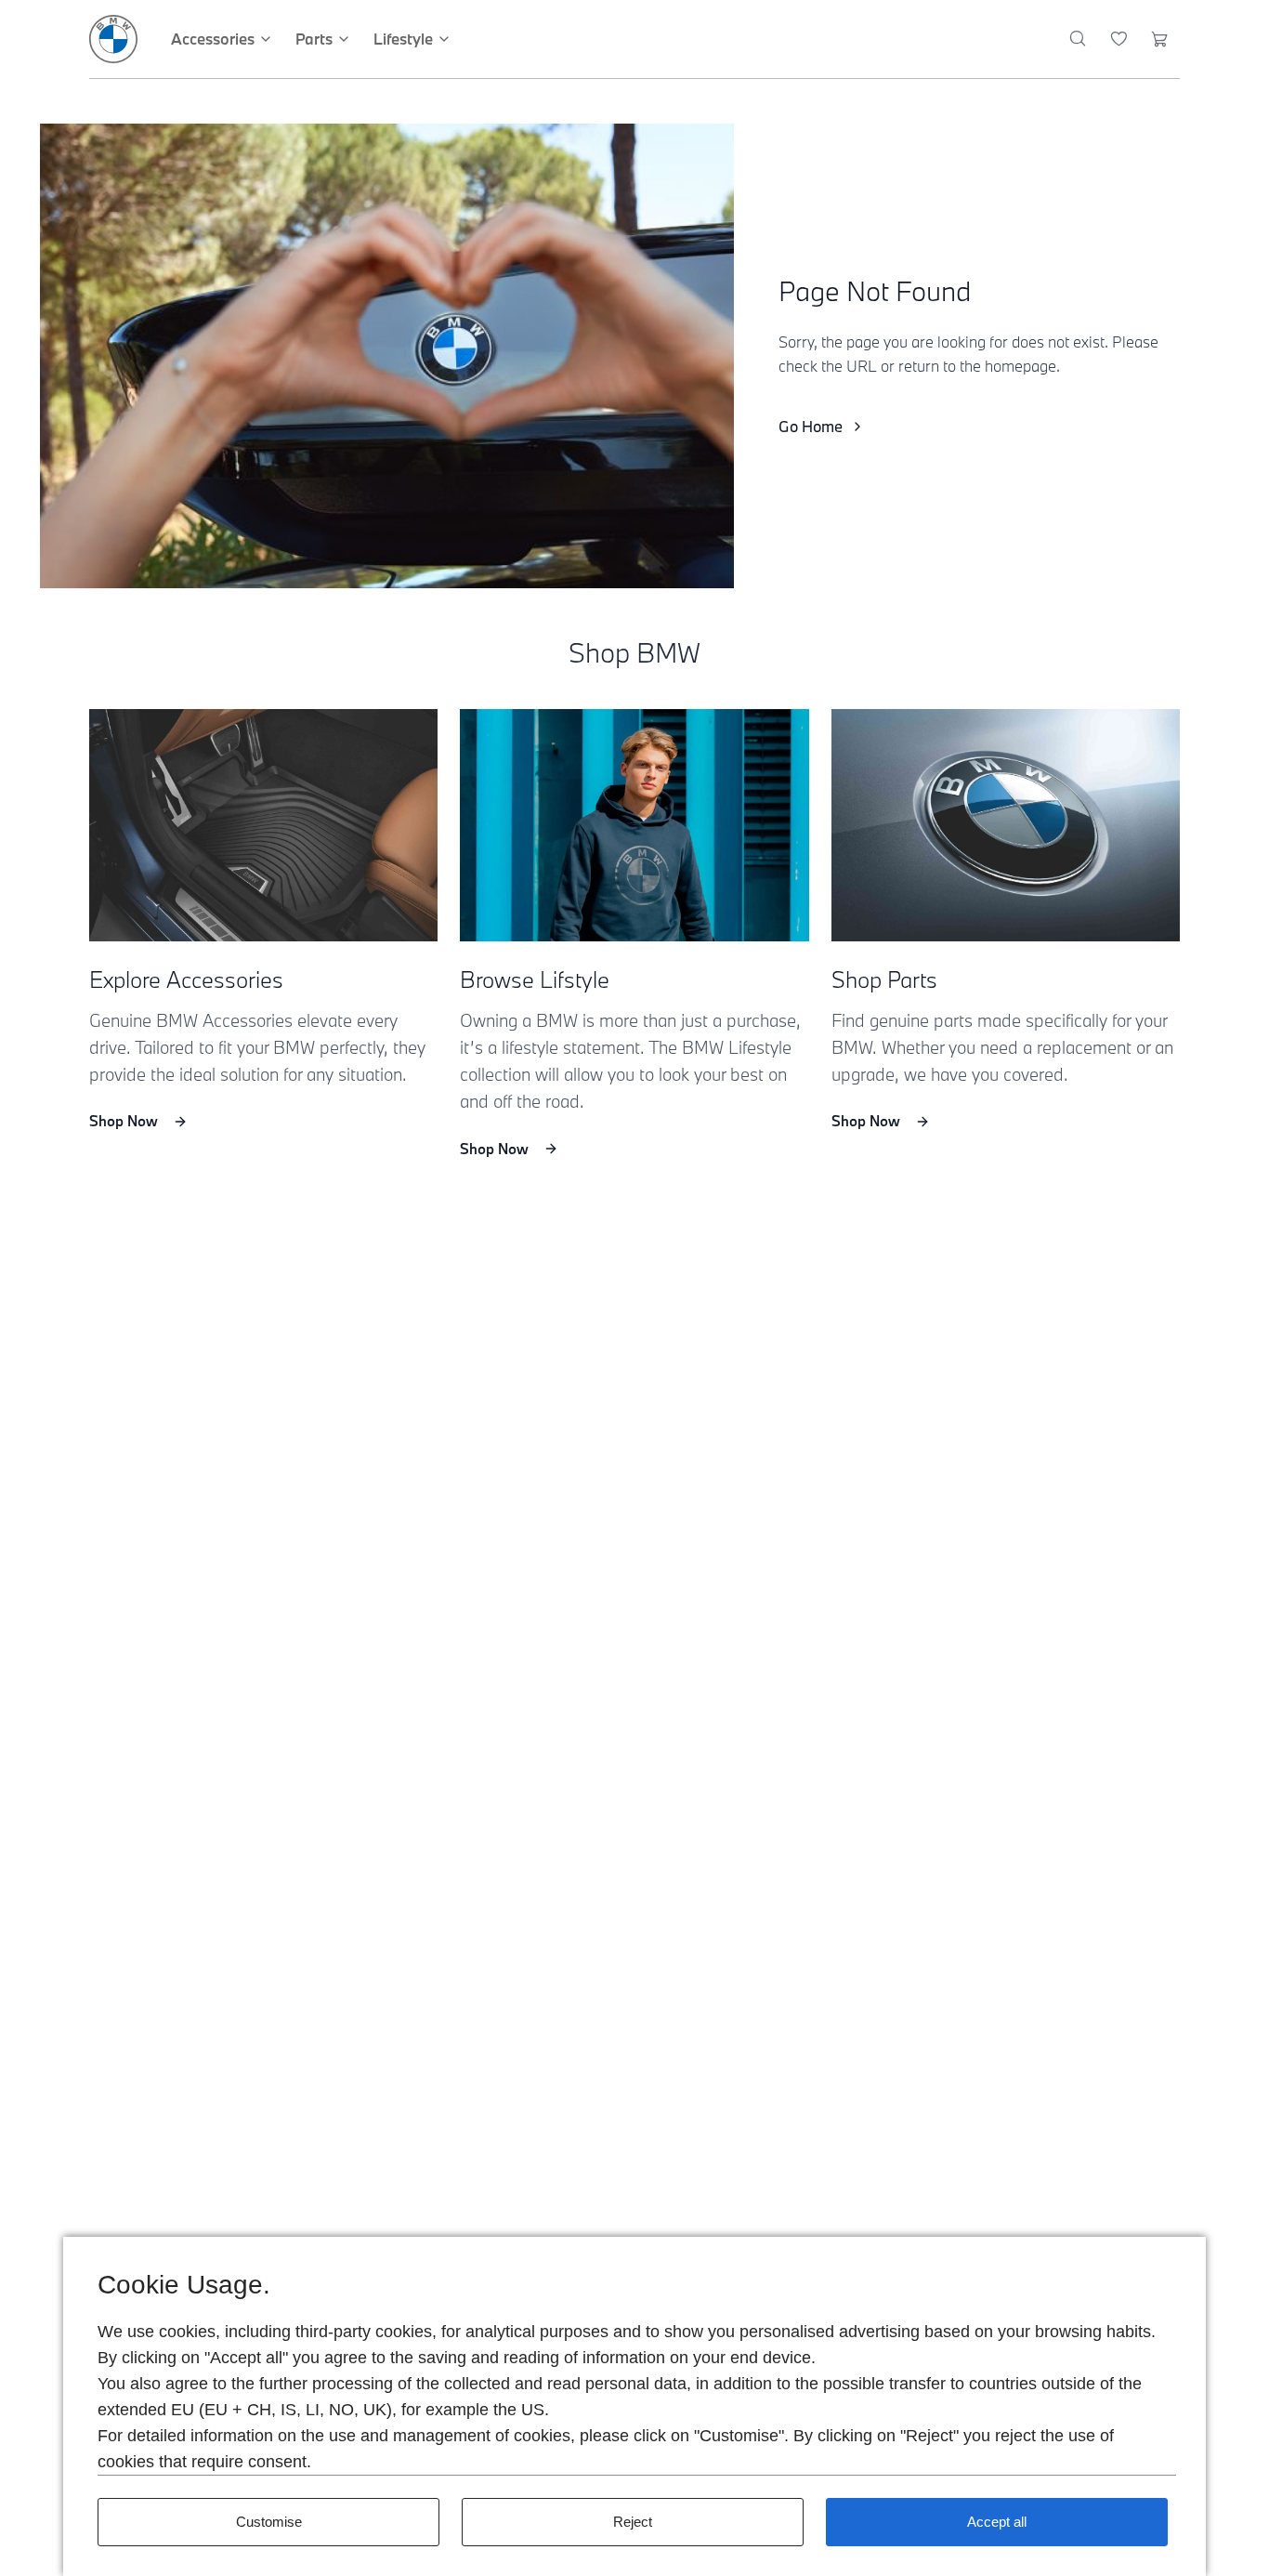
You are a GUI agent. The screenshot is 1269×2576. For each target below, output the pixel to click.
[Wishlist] (1119, 39)
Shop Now (124, 1121)
